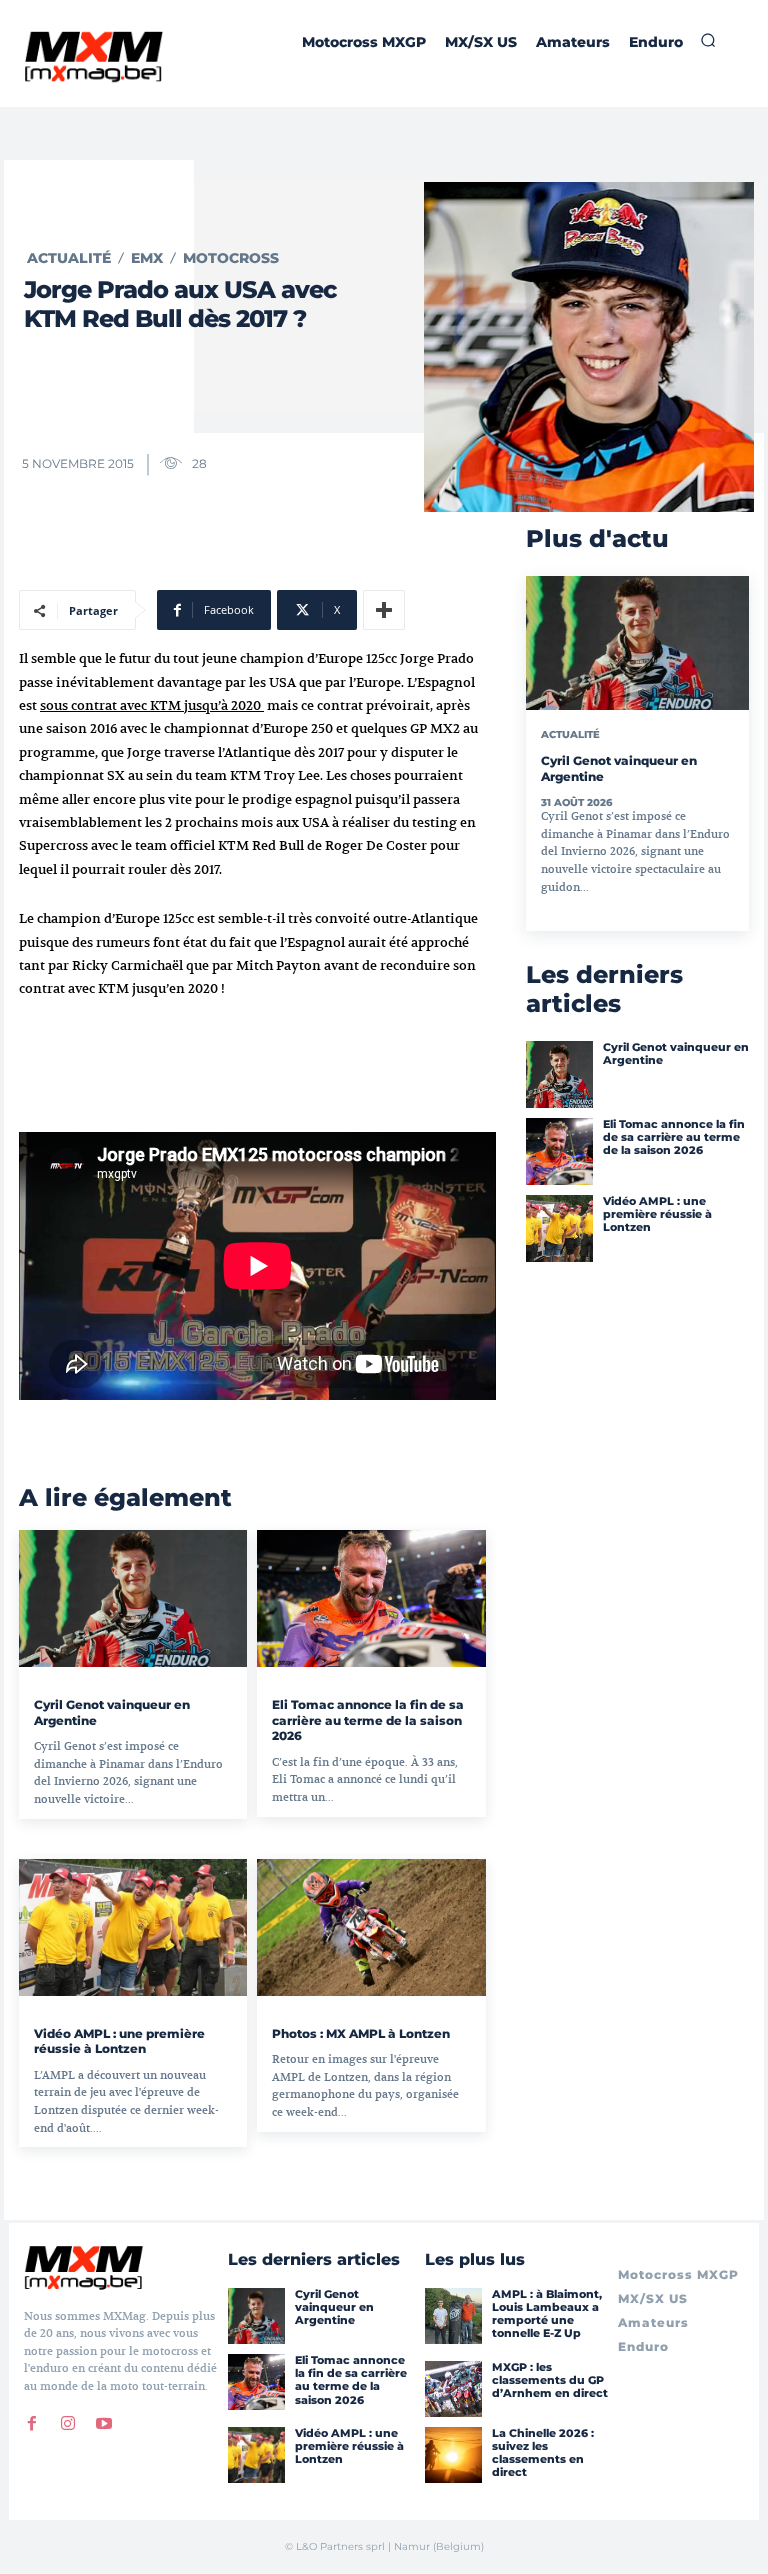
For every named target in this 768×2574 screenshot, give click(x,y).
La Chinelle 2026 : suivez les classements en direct (543, 2453)
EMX (147, 258)
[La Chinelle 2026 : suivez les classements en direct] (453, 2455)
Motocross (231, 258)
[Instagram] (68, 2424)
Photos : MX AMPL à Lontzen (361, 2033)
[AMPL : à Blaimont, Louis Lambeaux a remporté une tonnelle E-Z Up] (453, 2316)
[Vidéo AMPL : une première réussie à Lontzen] (133, 1927)
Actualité (69, 258)
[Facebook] (32, 2424)
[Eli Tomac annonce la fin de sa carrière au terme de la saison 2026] (371, 1598)
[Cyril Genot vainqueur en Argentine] (133, 1598)
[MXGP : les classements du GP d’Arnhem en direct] (453, 2389)
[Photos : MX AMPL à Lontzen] (371, 1927)
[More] (384, 610)
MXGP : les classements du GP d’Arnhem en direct (550, 2380)
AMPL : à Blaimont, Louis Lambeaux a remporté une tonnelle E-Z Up (547, 2314)
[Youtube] (104, 2424)
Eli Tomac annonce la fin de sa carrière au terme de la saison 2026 (368, 1720)
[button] (708, 40)
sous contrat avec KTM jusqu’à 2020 (152, 705)
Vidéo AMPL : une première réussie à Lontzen (119, 2041)
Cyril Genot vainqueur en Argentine (676, 1053)
